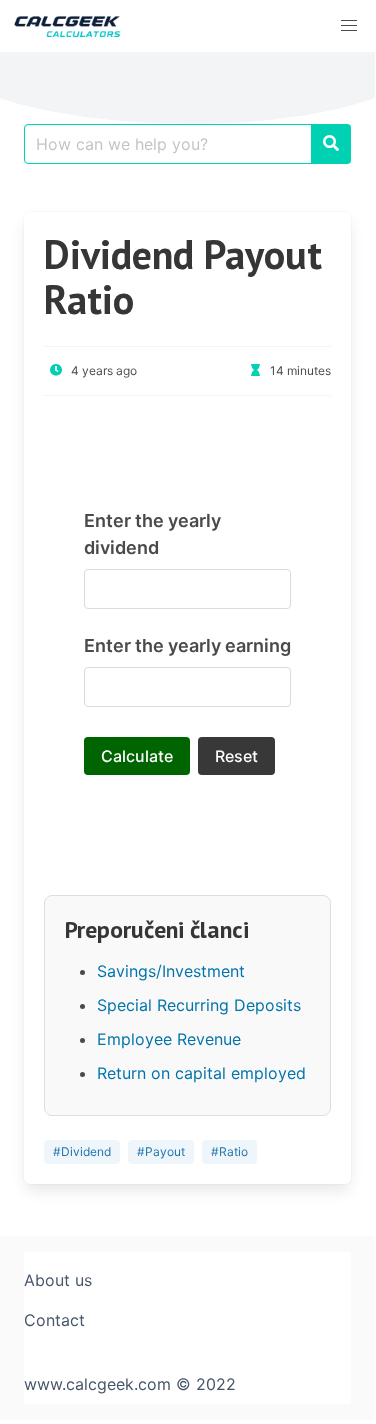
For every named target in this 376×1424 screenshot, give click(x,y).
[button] (349, 26)
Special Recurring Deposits (199, 1005)
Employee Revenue (169, 1039)
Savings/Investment (171, 971)
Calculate (137, 756)
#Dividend (82, 1151)
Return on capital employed (201, 1073)
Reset (236, 756)
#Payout (161, 1151)
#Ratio (229, 1151)
